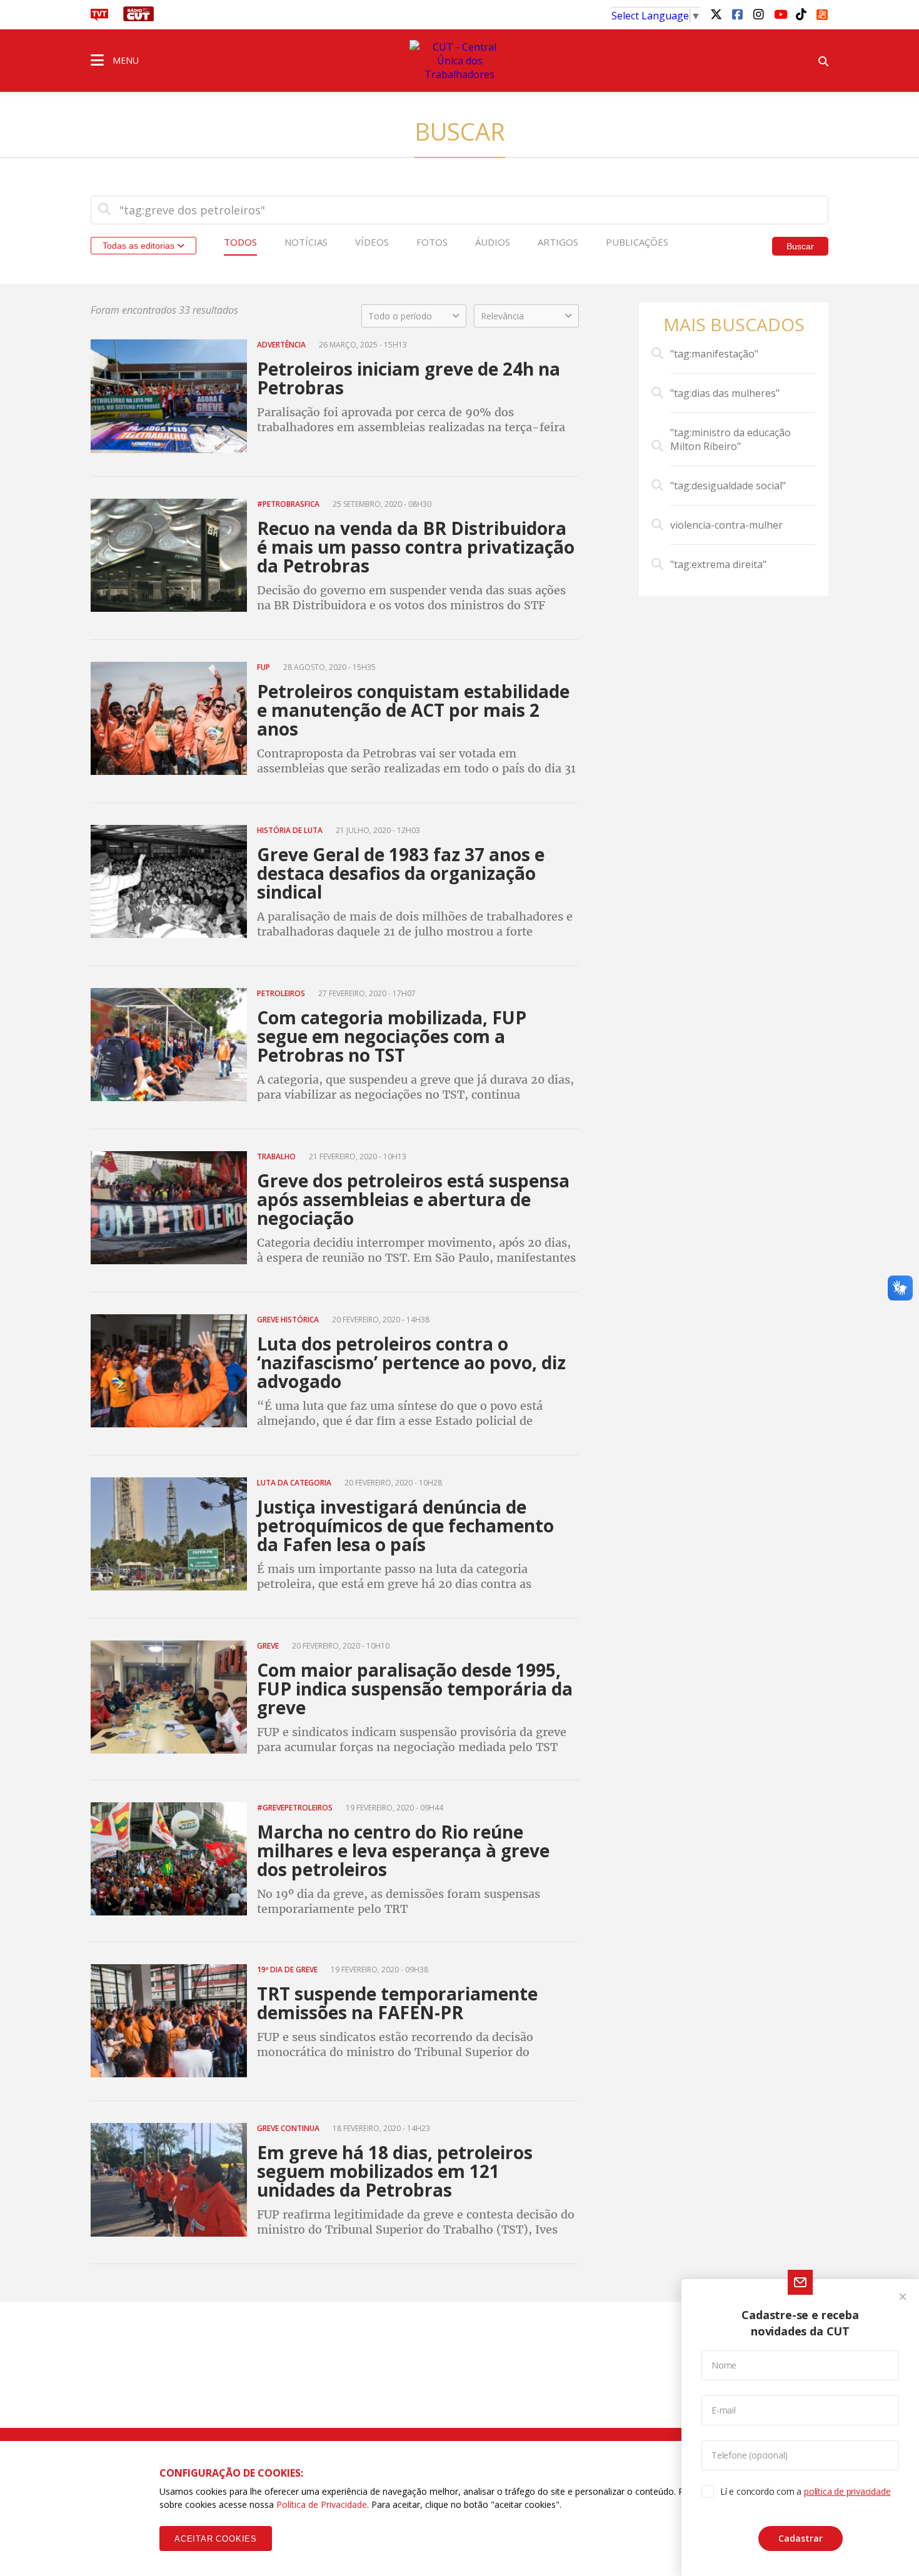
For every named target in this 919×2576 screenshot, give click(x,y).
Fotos (432, 242)
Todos (240, 242)
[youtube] (780, 14)
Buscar (800, 246)
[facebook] (737, 14)
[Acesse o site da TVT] (99, 17)
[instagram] (758, 14)
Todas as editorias (140, 246)
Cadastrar (801, 2538)
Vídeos (372, 242)
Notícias (306, 242)
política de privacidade (847, 2491)
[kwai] (822, 12)
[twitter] (716, 14)
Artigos (558, 242)
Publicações (637, 242)
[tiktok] (801, 14)
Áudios (493, 242)
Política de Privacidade (322, 2504)
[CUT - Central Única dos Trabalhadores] (459, 61)
